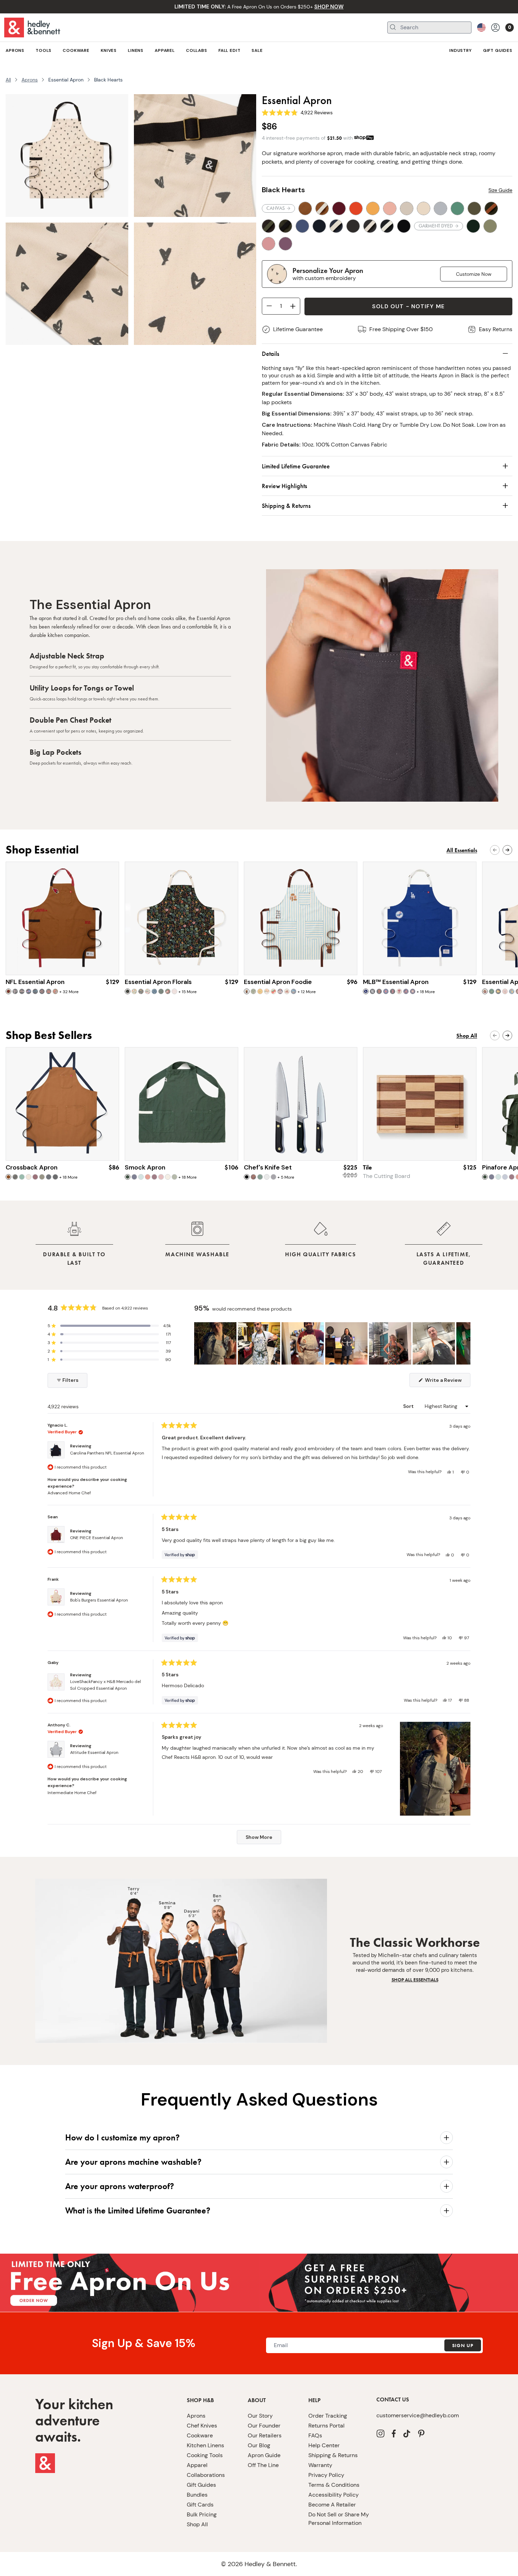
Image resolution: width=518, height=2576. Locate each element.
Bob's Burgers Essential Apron (99, 1600)
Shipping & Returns (333, 2455)
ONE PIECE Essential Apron (97, 1538)
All (8, 80)
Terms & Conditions (334, 2485)
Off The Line (263, 2465)
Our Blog (259, 2445)
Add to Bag (63, 962)
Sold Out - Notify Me (408, 306)
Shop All (197, 2524)
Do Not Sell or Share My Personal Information (339, 2519)
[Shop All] (388, 2283)
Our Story (260, 2416)
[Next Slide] (465, 1343)
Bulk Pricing (202, 2514)
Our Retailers (265, 2435)
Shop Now (301, 1148)
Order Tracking (328, 2416)
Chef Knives (202, 2426)
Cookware (200, 2435)
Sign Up (463, 2345)
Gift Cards (200, 2505)
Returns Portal (326, 2426)
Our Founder (264, 2426)
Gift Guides (201, 2485)
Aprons (30, 80)
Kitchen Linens (205, 2445)
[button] (109, 1326)
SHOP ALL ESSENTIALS (415, 1980)
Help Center (324, 2445)
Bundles (197, 2495)
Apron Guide (264, 2455)
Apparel (197, 2465)
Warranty (320, 2465)
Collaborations (206, 2475)
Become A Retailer (332, 2505)
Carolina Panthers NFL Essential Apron (107, 1453)
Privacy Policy (326, 2475)
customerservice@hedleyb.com (418, 2415)
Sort (409, 1406)
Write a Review (447, 1382)
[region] (332, 1343)
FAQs (315, 2435)
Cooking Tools (205, 2455)
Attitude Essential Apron (94, 1752)
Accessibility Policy (334, 2495)
